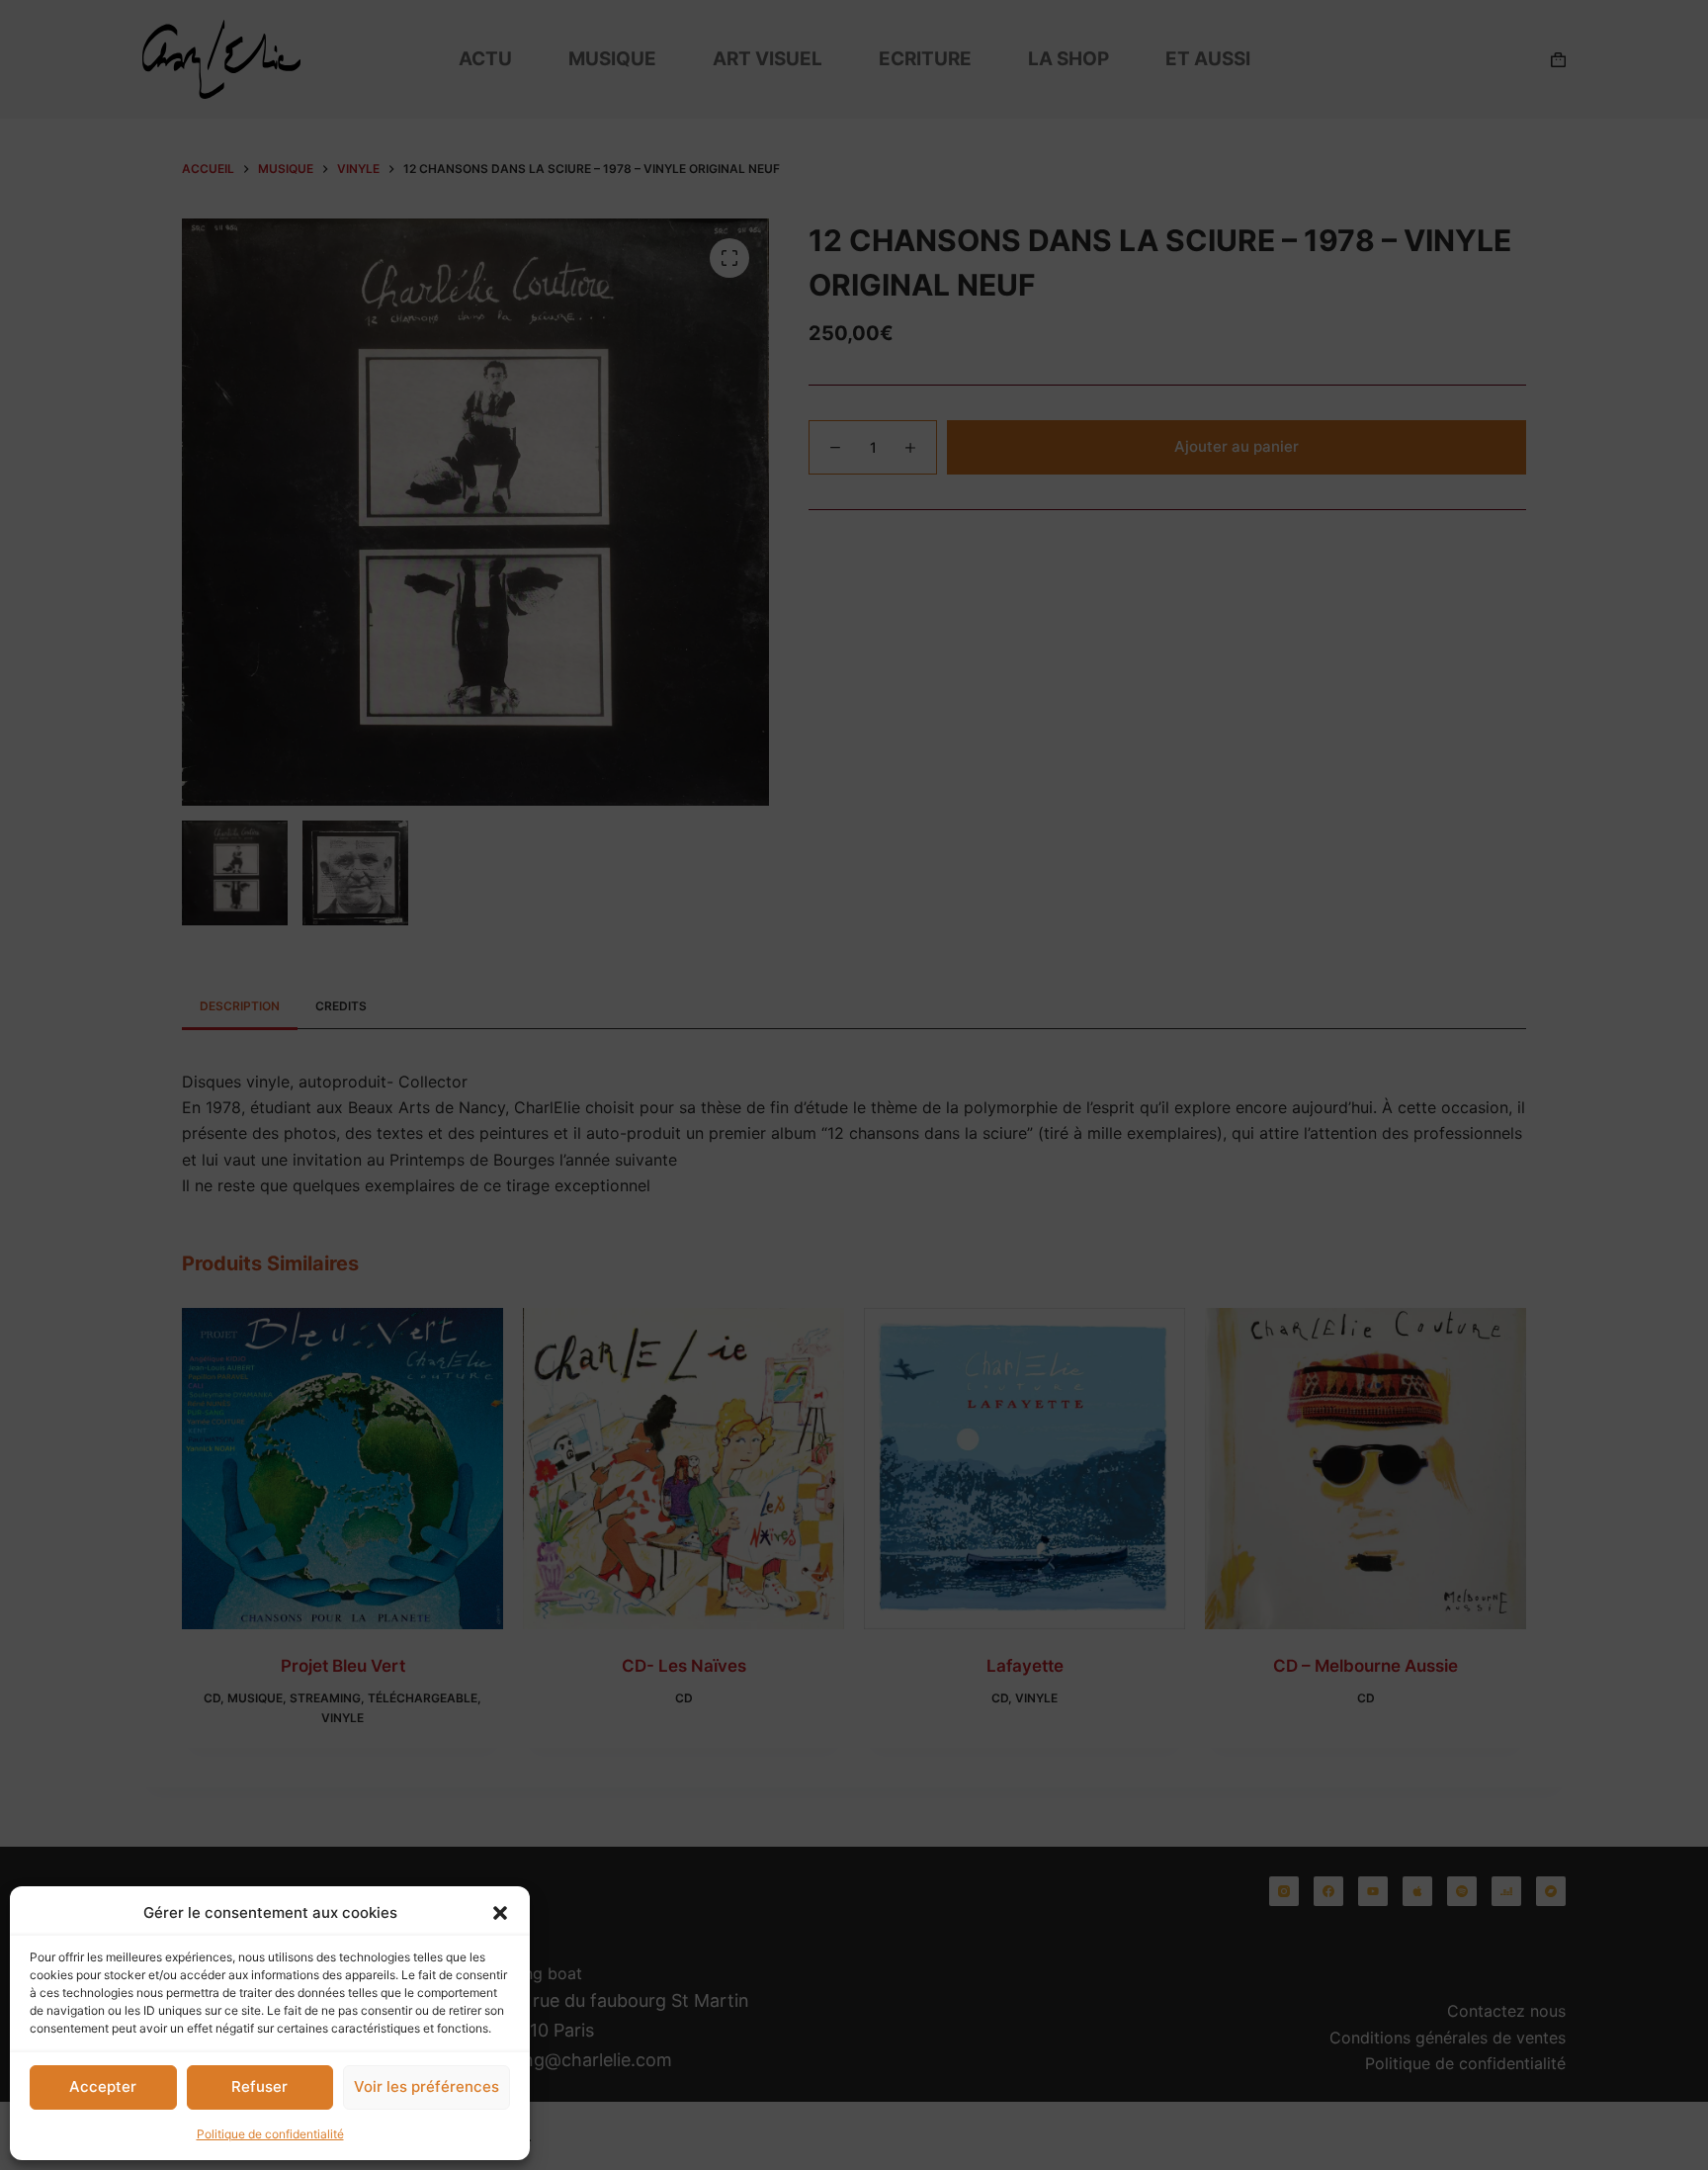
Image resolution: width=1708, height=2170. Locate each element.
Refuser (259, 2086)
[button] (500, 1913)
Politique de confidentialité (270, 2134)
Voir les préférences (427, 2086)
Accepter (103, 2086)
